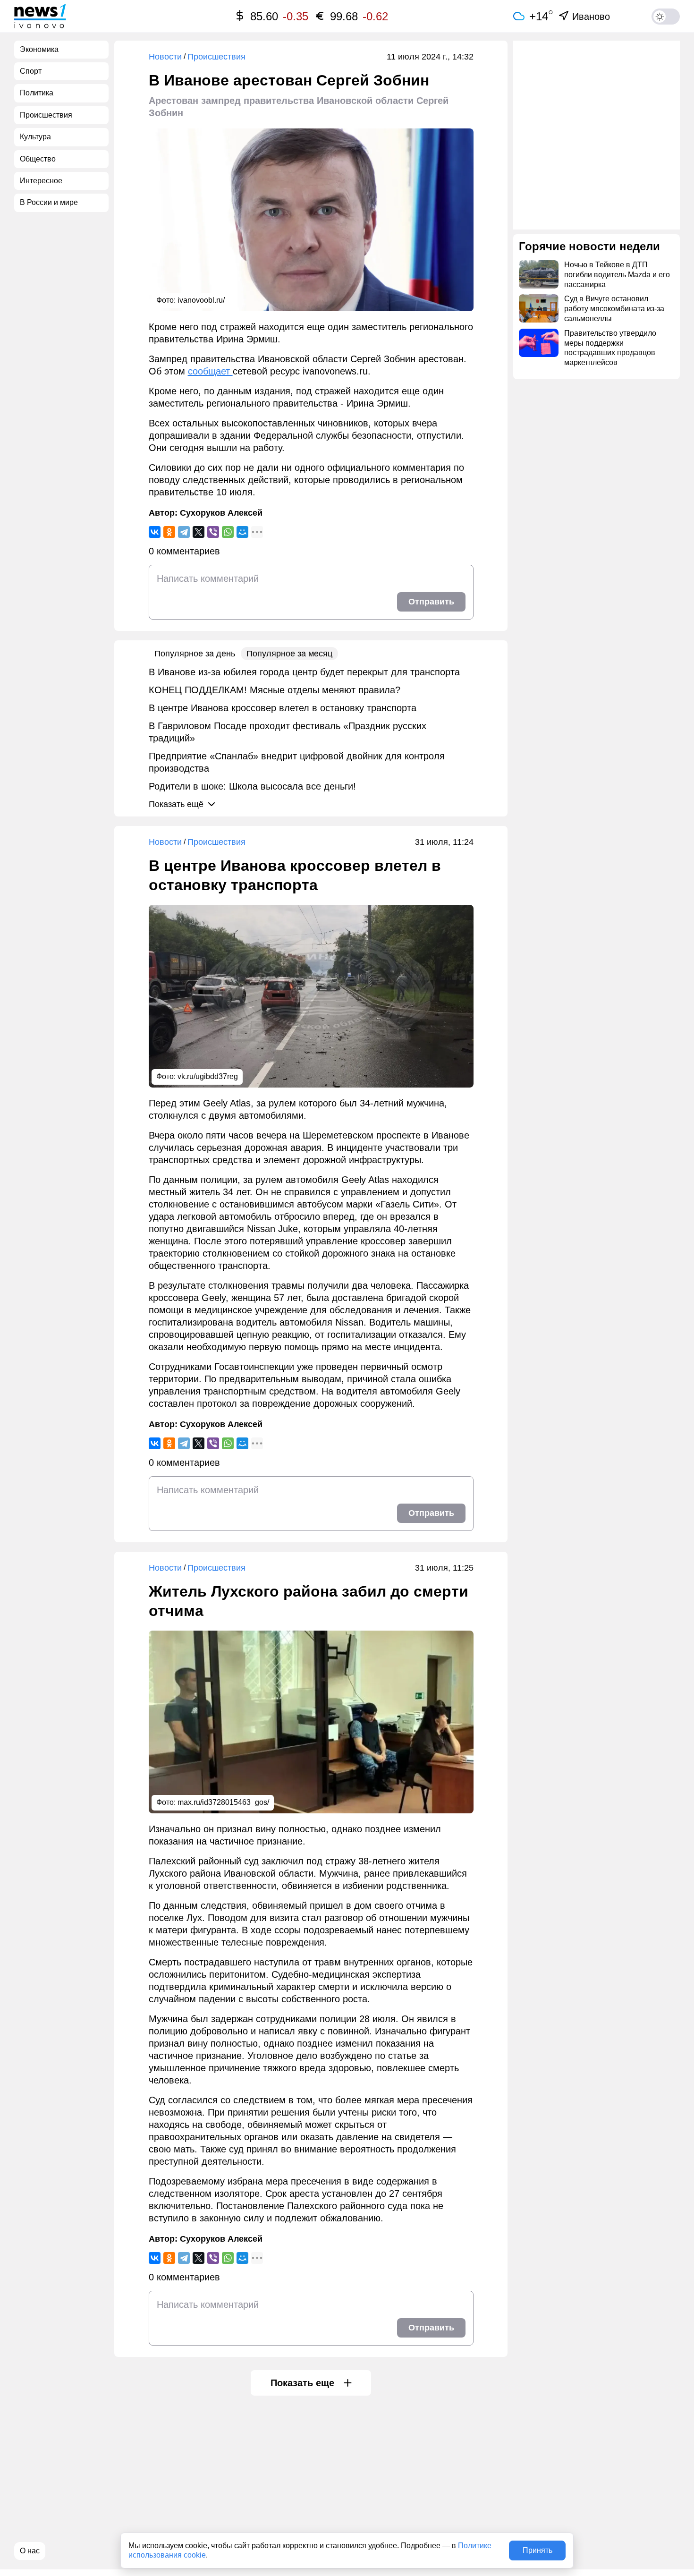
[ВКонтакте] (155, 532)
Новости (165, 57)
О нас (30, 2551)
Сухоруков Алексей (221, 513)
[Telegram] (184, 532)
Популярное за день (195, 654)
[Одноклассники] (169, 532)
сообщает (210, 371)
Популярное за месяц (289, 654)
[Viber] (213, 532)
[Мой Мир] (242, 532)
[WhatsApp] (228, 532)
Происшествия (216, 57)
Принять (537, 2550)
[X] (199, 532)
